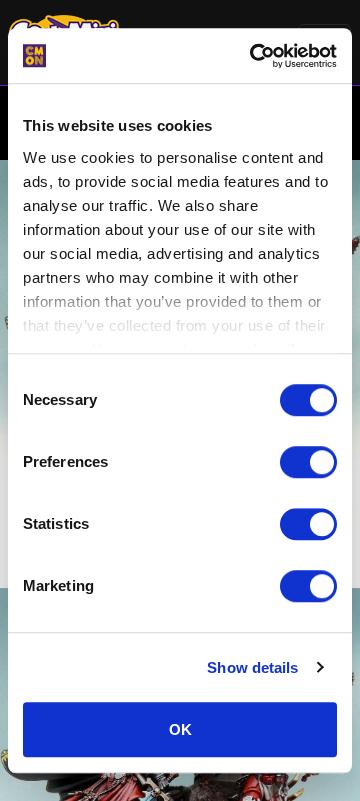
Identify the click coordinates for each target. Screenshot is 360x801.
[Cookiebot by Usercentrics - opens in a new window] (254, 56)
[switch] (308, 462)
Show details (252, 667)
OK (180, 729)
